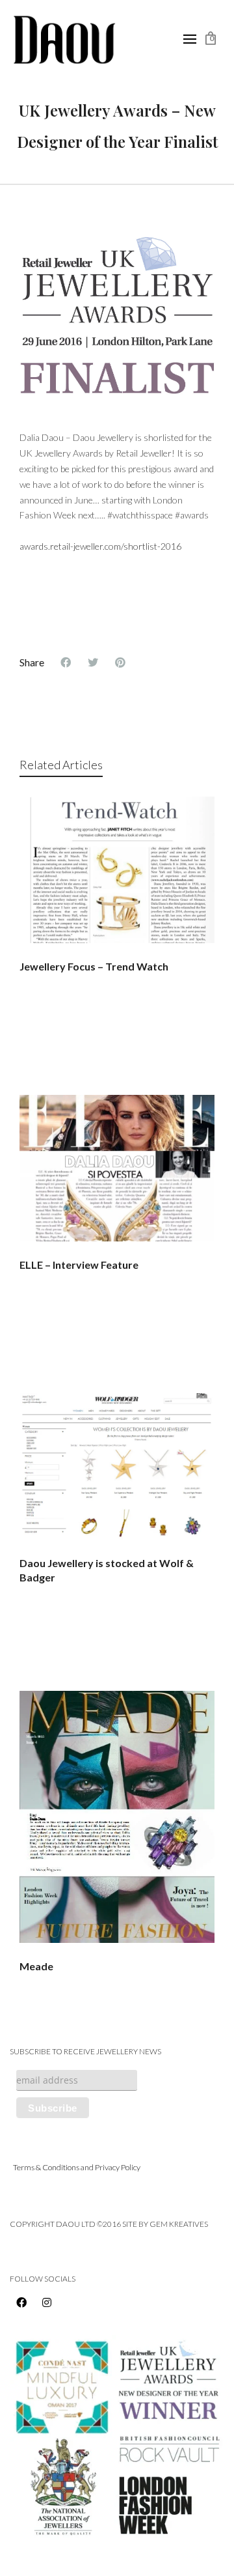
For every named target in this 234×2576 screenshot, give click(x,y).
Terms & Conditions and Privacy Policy (77, 2167)
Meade (36, 1966)
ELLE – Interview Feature (79, 1265)
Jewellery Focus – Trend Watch (94, 966)
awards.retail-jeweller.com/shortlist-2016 (100, 546)
